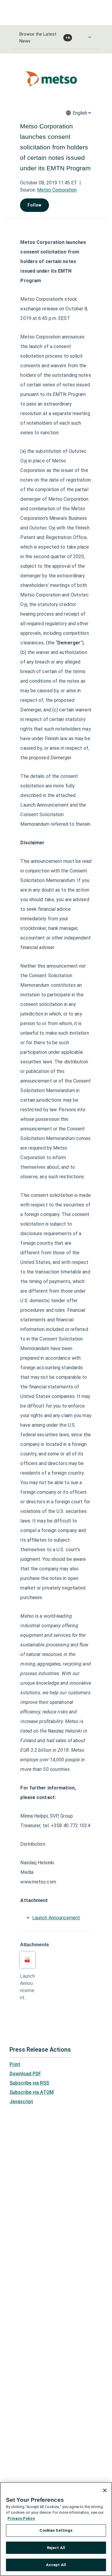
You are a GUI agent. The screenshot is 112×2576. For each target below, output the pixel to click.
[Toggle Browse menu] (90, 37)
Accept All (56, 2565)
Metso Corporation (57, 190)
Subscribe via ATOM (32, 2092)
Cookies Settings (56, 2530)
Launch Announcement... (27, 1987)
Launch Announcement (56, 1918)
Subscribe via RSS (29, 2083)
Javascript (21, 2101)
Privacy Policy (21, 2518)
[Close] (105, 2490)
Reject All (56, 2548)
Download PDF (25, 2074)
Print (15, 2064)
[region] (56, 2529)
